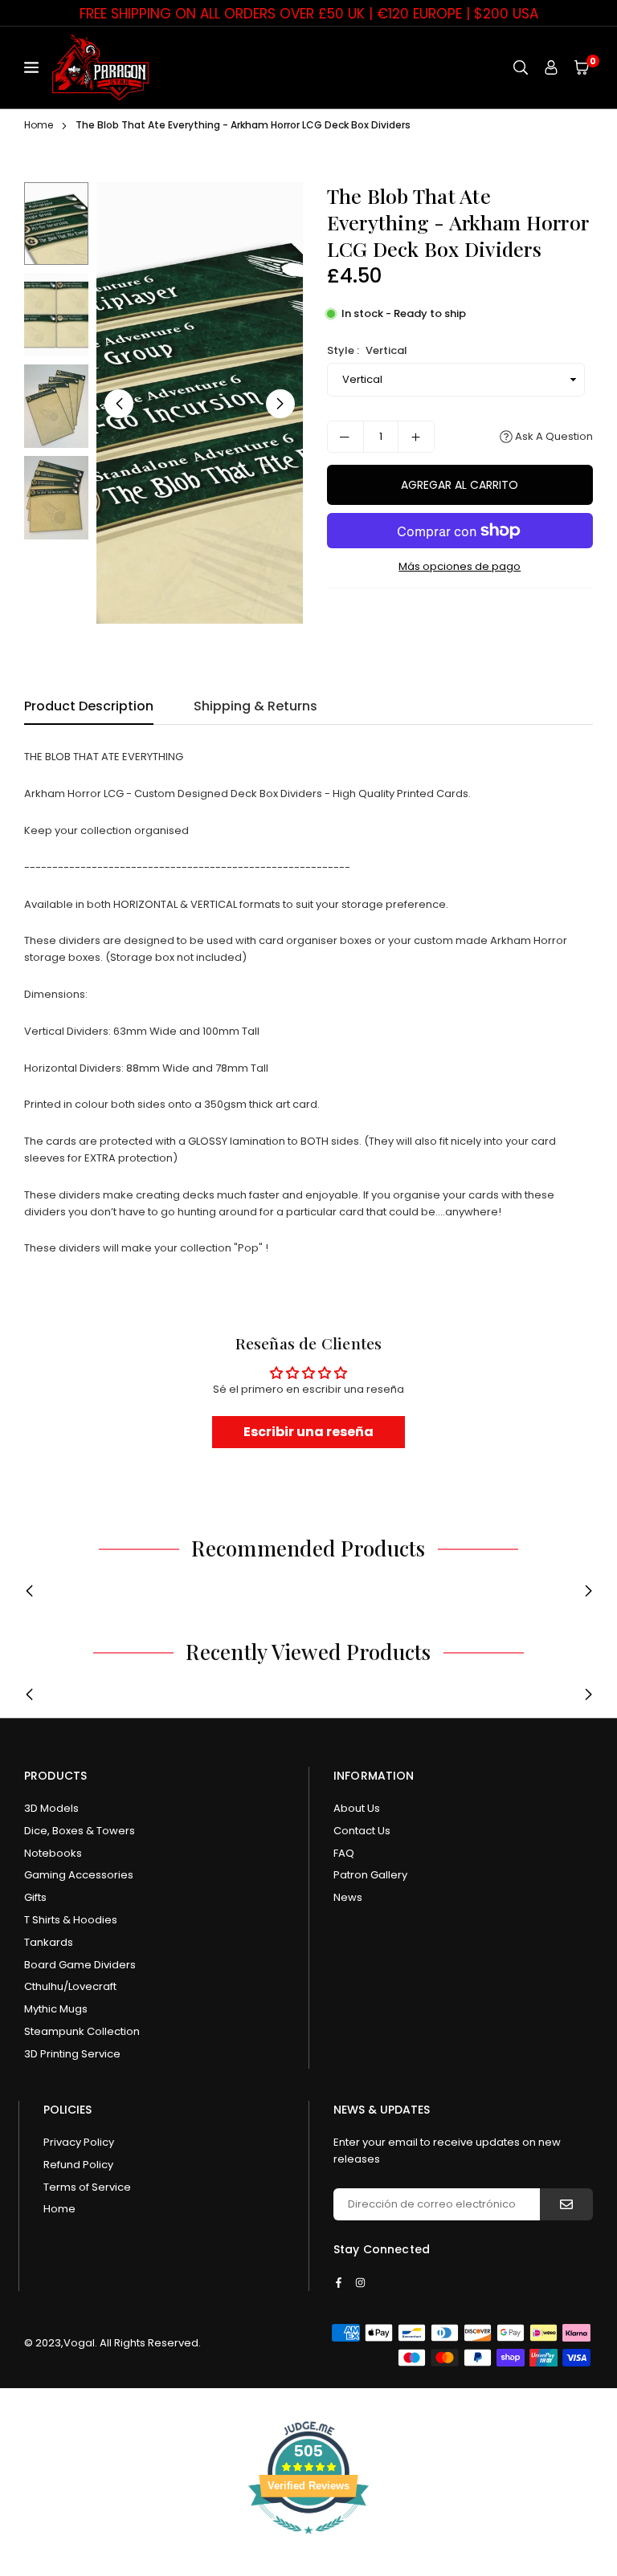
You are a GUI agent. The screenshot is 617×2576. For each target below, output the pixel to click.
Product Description (89, 706)
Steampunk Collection (82, 2031)
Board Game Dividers (80, 1965)
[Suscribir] (566, 2204)
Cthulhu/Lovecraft (70, 1986)
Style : (367, 350)
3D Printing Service (72, 2054)
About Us (357, 1808)
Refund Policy (78, 2165)
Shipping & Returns (255, 706)
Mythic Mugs (56, 2009)
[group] (200, 403)
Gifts (35, 1897)
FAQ (344, 1853)
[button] (582, 68)
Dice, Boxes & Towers (80, 1831)
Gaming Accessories (79, 1875)
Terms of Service (87, 2187)
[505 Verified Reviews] (308, 2543)
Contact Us (362, 1831)
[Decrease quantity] (345, 437)
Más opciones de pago (460, 566)
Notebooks (53, 1853)
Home (39, 125)
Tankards (49, 1942)
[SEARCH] (521, 68)
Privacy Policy (79, 2142)
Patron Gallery (370, 1875)
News (348, 1897)
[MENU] (34, 67)
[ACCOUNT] (551, 68)
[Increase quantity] (416, 437)
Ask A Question (553, 436)
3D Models (51, 1808)
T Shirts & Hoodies (71, 1920)
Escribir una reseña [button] (308, 1432)
